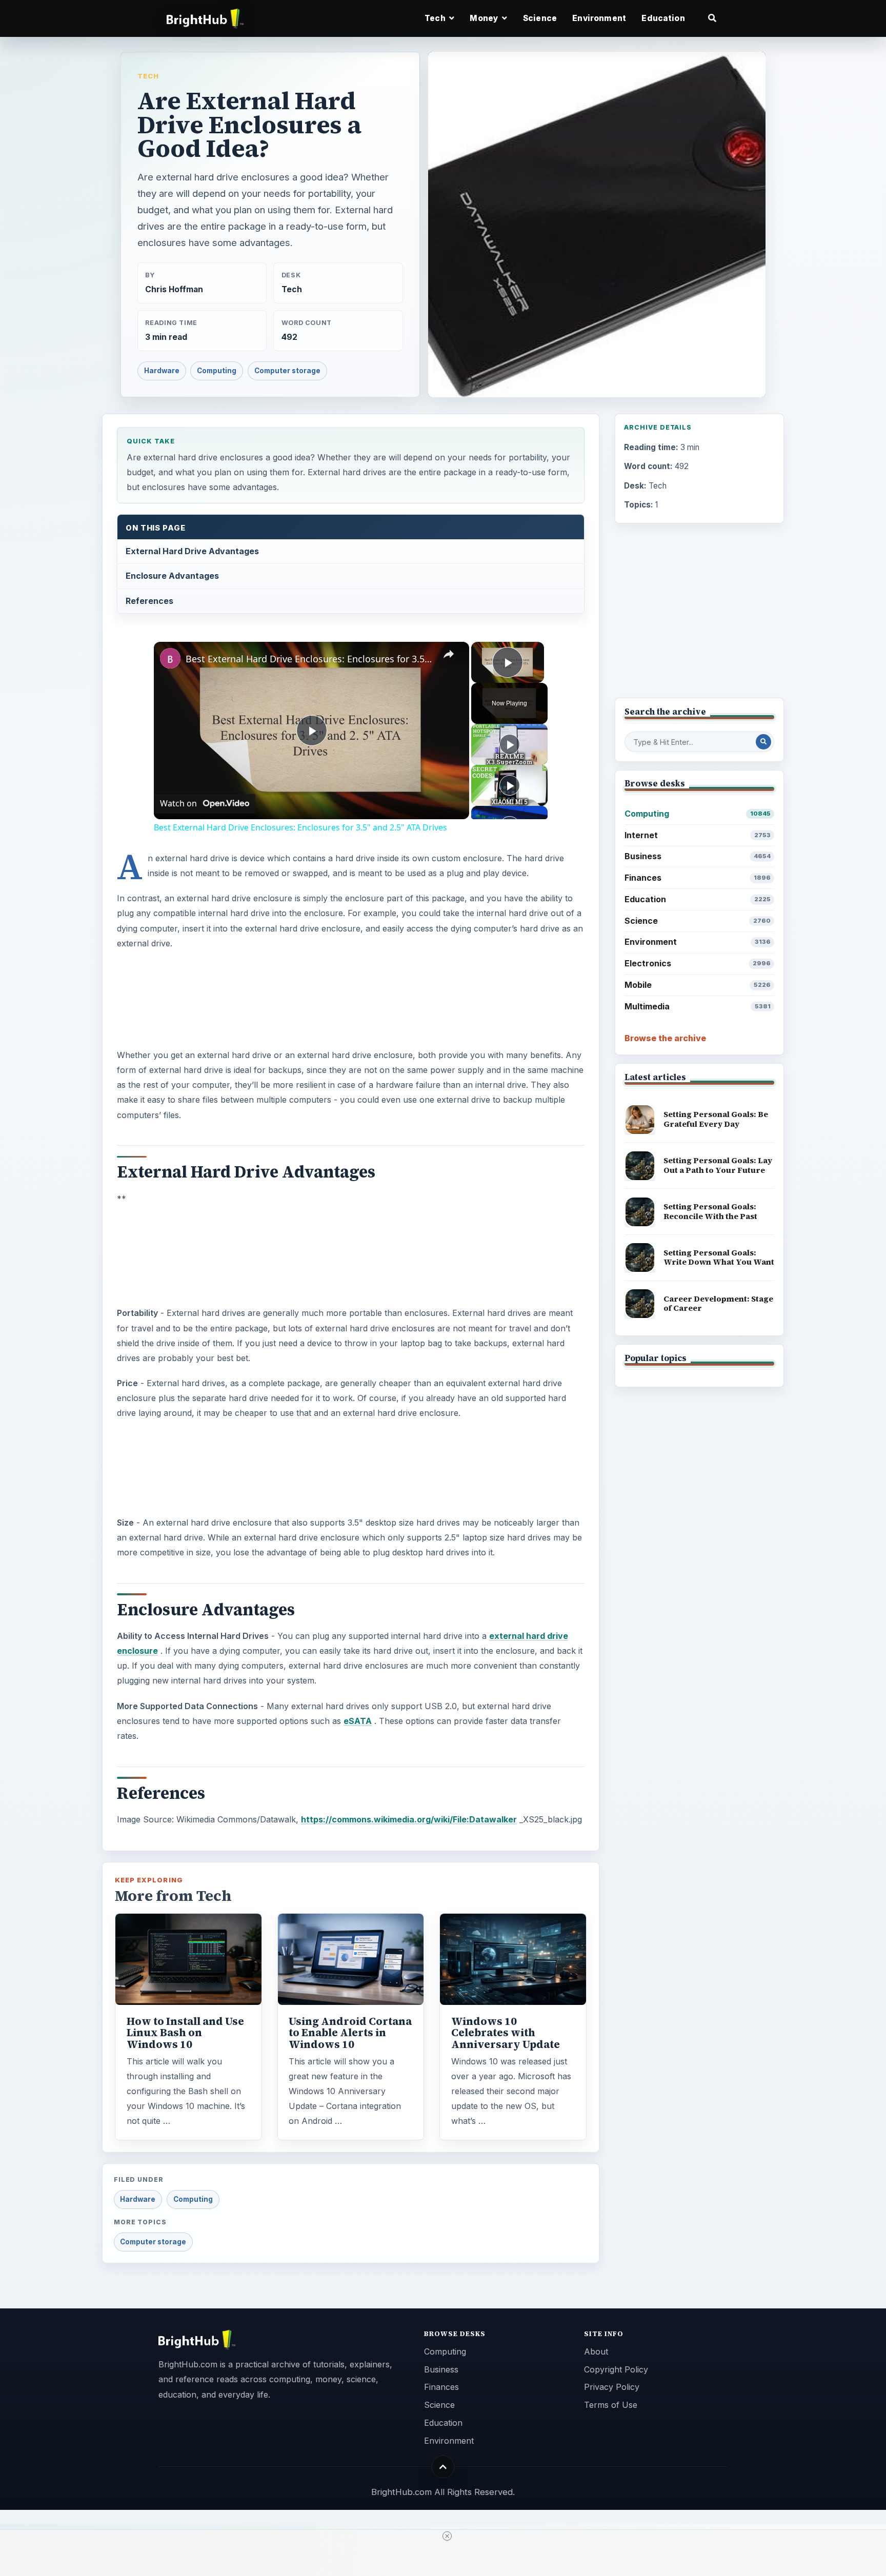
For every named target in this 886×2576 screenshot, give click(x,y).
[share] (449, 655)
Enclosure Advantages (172, 576)
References (149, 601)
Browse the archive (665, 1038)
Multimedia (698, 1006)
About (596, 2351)
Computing (217, 371)
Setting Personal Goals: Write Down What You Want (719, 1257)
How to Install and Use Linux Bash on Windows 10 (185, 2033)
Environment (599, 18)
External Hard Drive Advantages (192, 551)
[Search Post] (763, 742)
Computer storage (287, 371)
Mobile (698, 985)
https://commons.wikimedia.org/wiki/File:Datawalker (409, 1819)
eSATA (358, 1721)
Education (663, 18)
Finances (698, 878)
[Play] (510, 744)
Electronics (698, 963)
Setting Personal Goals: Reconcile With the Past (710, 1211)
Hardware (162, 371)
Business (698, 856)
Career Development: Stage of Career (718, 1304)
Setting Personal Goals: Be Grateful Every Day (716, 1119)
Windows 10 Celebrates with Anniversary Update (506, 2033)
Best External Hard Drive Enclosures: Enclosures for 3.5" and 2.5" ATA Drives (310, 659)
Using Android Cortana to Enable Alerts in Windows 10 (350, 2033)
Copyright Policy (616, 2369)
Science (540, 18)
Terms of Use (611, 2405)
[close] (447, 2536)
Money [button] (485, 18)
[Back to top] (443, 2467)
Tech (148, 76)
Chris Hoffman (174, 289)
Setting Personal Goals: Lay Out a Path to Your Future (718, 1165)
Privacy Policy (612, 2387)
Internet (698, 835)
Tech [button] (436, 18)
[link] (170, 658)
